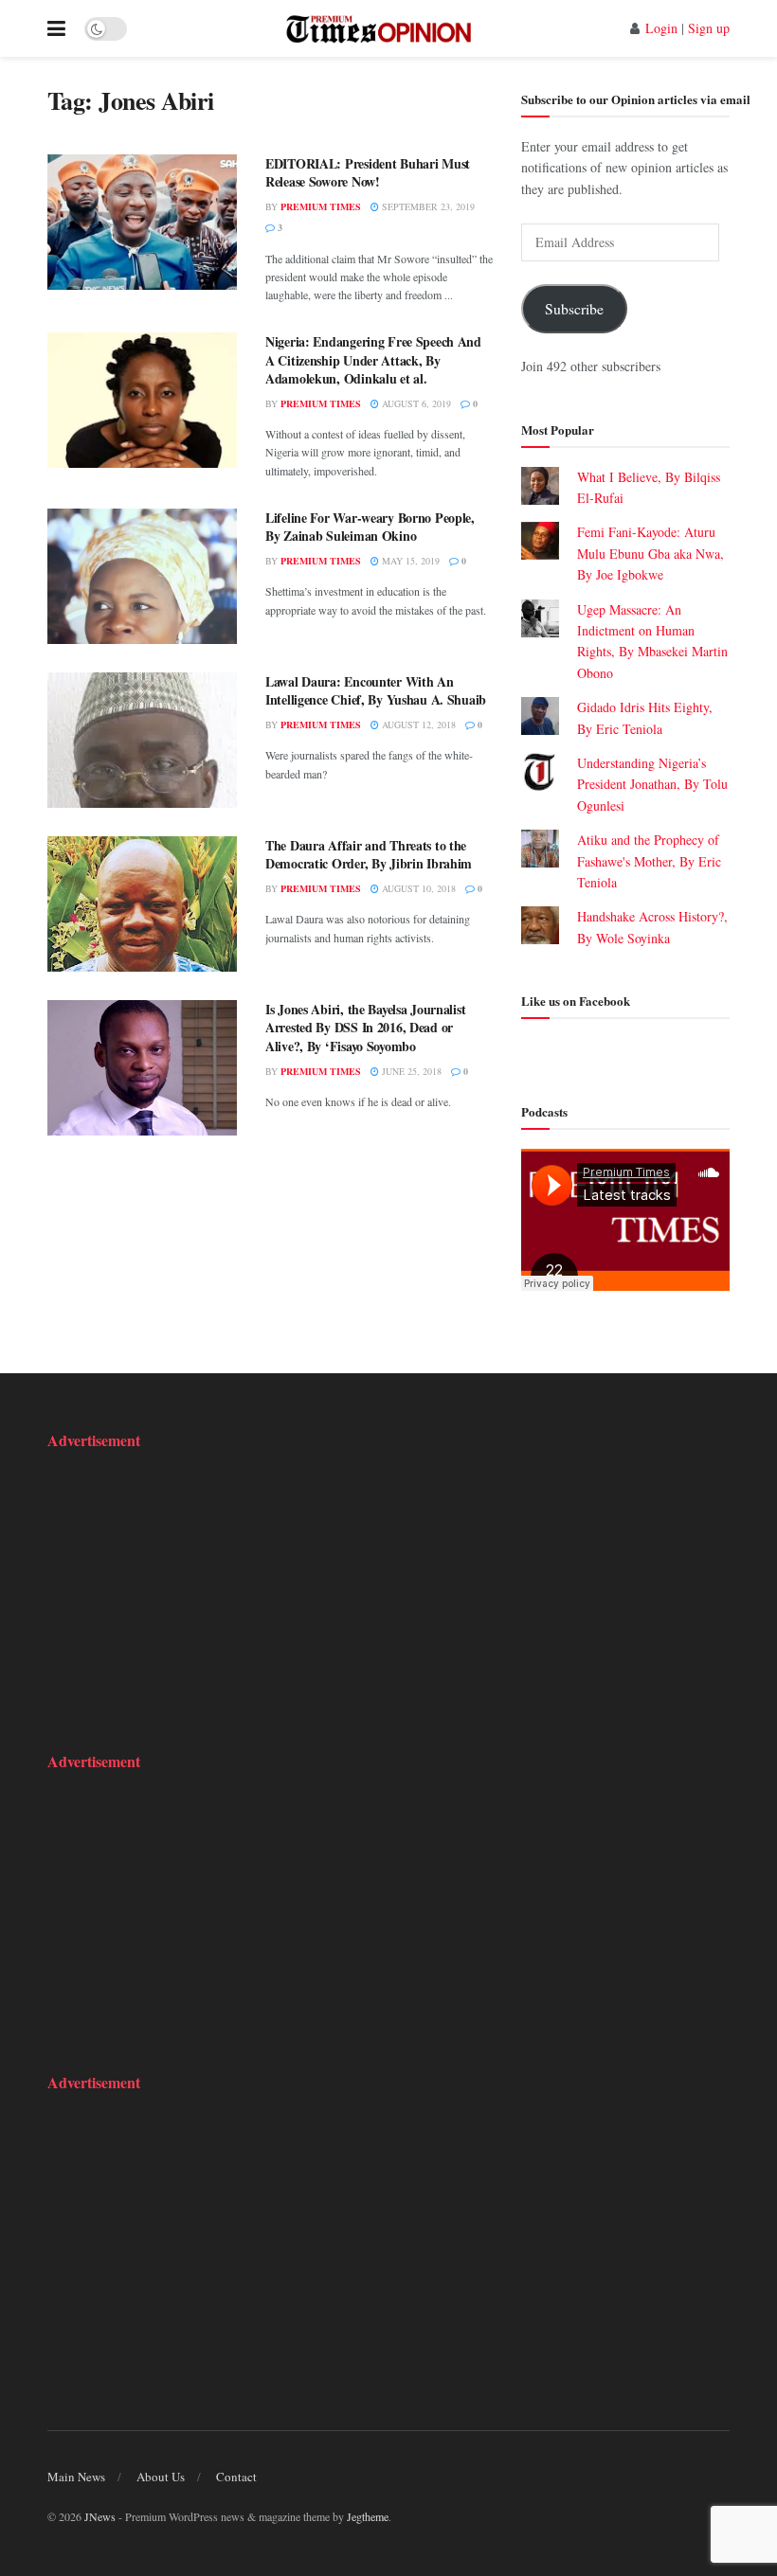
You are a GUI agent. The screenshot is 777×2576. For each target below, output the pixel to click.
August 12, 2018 (417, 724)
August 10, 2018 (417, 888)
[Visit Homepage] (379, 28)
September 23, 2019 (427, 206)
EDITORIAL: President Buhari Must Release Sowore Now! (368, 173)
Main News (76, 2477)
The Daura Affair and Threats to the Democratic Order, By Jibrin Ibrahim (369, 855)
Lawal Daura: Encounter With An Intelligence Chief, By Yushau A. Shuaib (376, 691)
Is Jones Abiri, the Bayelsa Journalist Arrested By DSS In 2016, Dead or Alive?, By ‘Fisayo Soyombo (365, 1028)
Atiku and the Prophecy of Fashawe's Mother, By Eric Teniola (649, 861)
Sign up (709, 28)
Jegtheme (368, 2516)
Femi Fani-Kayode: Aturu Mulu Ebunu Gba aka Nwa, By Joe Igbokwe (651, 553)
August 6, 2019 (415, 403)
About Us (161, 2477)
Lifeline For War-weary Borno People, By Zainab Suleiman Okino (370, 527)
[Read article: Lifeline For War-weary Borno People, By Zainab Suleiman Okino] (142, 576)
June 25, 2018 (410, 1071)
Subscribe (574, 308)
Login (661, 28)
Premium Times (321, 206)
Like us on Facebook (576, 1001)
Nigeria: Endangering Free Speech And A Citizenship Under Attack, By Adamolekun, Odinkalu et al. (373, 360)
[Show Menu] (56, 28)
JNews (100, 2516)
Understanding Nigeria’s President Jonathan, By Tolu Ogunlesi (652, 784)
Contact (236, 2477)
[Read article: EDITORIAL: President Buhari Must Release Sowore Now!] (142, 222)
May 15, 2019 (409, 561)
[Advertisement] (166, 1588)
